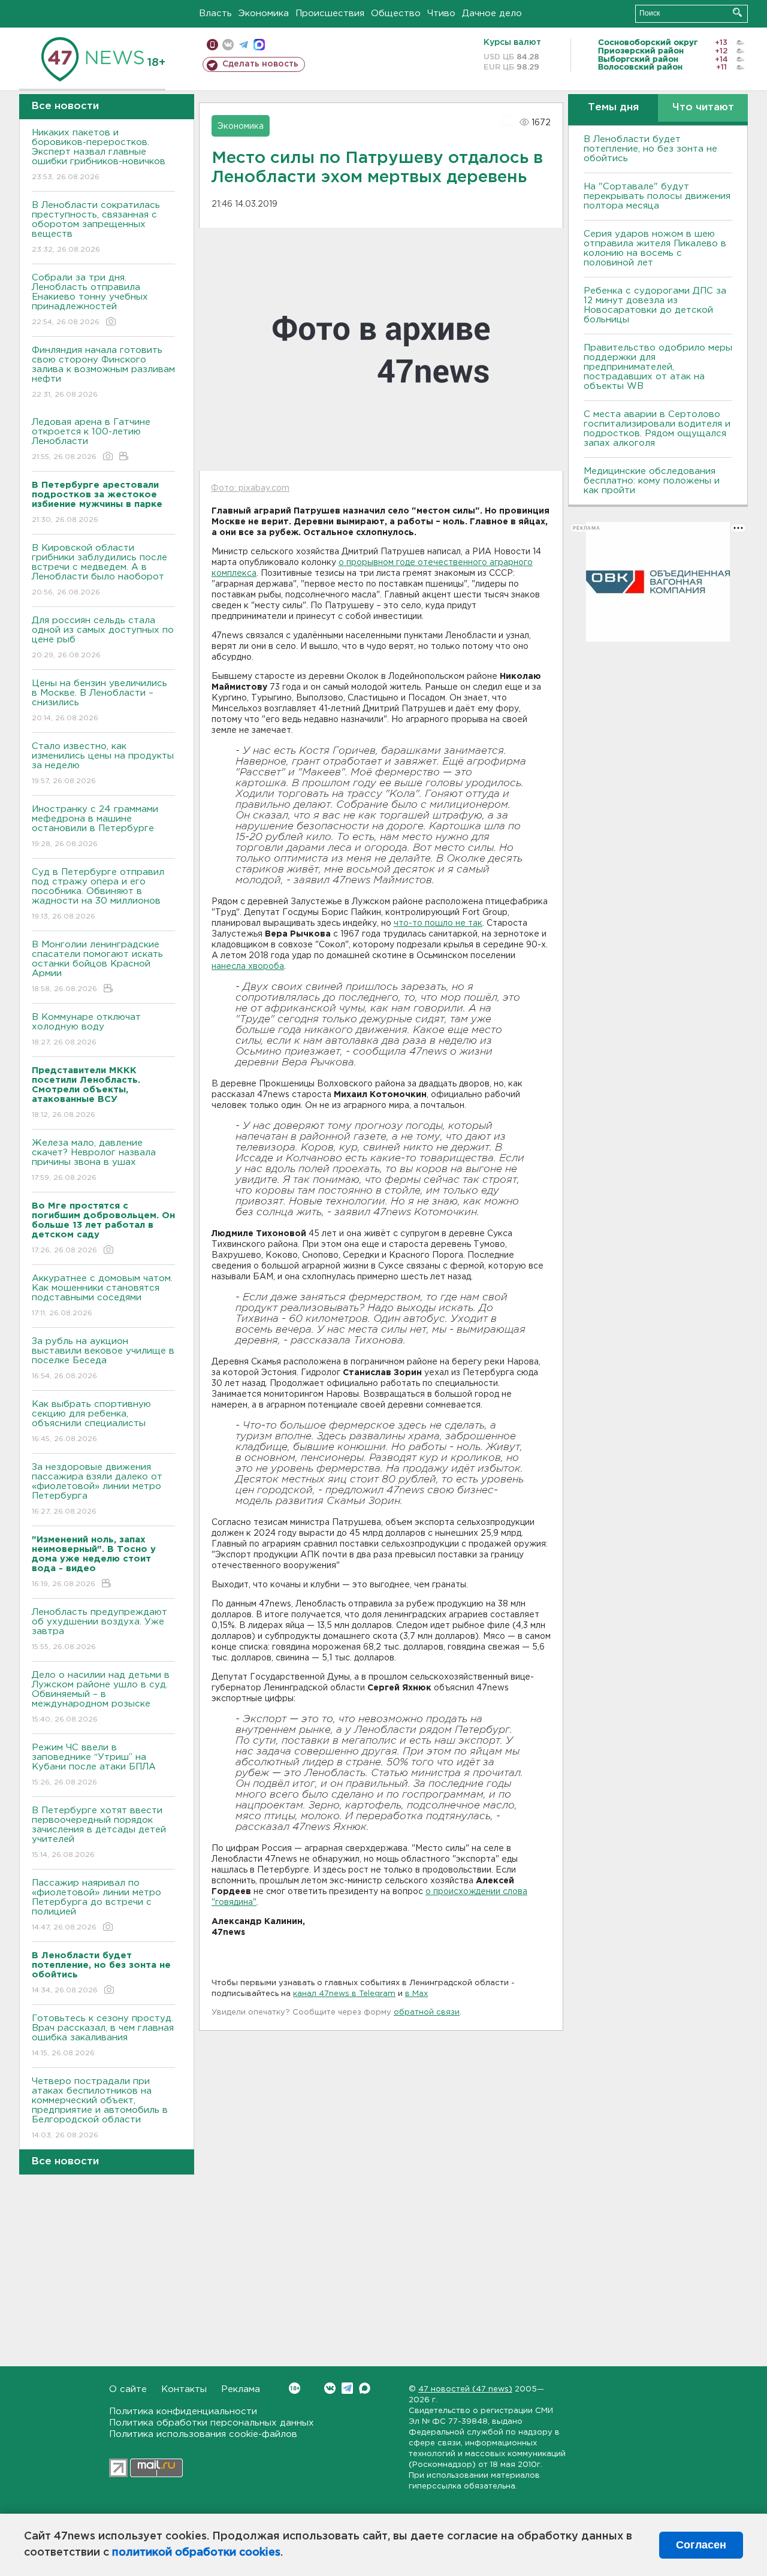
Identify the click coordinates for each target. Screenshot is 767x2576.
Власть (215, 13)
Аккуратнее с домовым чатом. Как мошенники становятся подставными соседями (102, 1295)
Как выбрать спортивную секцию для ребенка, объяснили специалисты (91, 1421)
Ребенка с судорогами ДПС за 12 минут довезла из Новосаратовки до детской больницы (655, 305)
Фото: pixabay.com (250, 488)
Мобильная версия (212, 45)
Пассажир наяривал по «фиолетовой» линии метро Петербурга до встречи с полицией (96, 1905)
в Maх (416, 1994)
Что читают (703, 108)
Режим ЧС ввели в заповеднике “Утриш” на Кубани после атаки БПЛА (94, 1765)
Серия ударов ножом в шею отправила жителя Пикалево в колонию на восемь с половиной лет (655, 248)
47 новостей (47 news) (465, 2389)
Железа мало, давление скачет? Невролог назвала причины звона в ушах (94, 1160)
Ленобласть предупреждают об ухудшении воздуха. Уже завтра (99, 1629)
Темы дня (613, 108)
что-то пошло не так (438, 923)
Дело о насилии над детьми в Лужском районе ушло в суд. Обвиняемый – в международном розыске (101, 1697)
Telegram (347, 2388)
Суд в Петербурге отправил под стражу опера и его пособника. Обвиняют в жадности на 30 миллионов (98, 894)
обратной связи (427, 2012)
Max (365, 2388)
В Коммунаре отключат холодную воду (86, 1029)
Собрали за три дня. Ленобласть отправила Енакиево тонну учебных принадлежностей (90, 300)
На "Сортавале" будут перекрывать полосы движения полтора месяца (657, 196)
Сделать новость (260, 64)
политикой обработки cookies (196, 2553)
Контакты (184, 2389)
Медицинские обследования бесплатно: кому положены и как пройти (652, 481)
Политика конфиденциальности (183, 2412)
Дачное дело (492, 13)
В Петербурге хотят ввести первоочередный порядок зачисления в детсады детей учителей (99, 1832)
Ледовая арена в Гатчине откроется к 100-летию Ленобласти (91, 439)
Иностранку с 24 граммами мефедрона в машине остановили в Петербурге (95, 826)
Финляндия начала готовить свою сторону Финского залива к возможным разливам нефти (103, 372)
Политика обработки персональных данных (212, 2423)
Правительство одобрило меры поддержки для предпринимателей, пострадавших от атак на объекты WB (658, 367)
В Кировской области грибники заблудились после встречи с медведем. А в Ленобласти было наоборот (99, 570)
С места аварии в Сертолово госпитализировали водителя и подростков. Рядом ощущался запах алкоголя (657, 429)
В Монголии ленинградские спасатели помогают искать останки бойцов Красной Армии (97, 967)
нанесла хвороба (248, 967)
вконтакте (228, 45)
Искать (737, 12)
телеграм (244, 45)
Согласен (701, 2545)
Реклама (241, 2389)
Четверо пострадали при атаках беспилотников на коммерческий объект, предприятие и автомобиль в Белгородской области (100, 2108)
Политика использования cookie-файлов (203, 2434)
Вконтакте (330, 2388)
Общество (396, 13)
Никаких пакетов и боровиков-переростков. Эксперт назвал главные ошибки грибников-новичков (99, 155)
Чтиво (441, 13)
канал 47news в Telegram (344, 1994)
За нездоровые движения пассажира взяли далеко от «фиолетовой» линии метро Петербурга (97, 1489)
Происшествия (330, 13)
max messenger (259, 45)
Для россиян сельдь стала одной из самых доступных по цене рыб (103, 638)
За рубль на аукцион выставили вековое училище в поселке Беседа (103, 1358)
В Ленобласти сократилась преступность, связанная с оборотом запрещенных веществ (96, 227)
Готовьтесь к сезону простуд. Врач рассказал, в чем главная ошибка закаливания (103, 2036)
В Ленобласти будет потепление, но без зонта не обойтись (650, 149)
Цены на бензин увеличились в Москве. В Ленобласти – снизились (99, 700)
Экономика (264, 13)
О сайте (128, 2389)
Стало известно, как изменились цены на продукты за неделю (103, 763)
